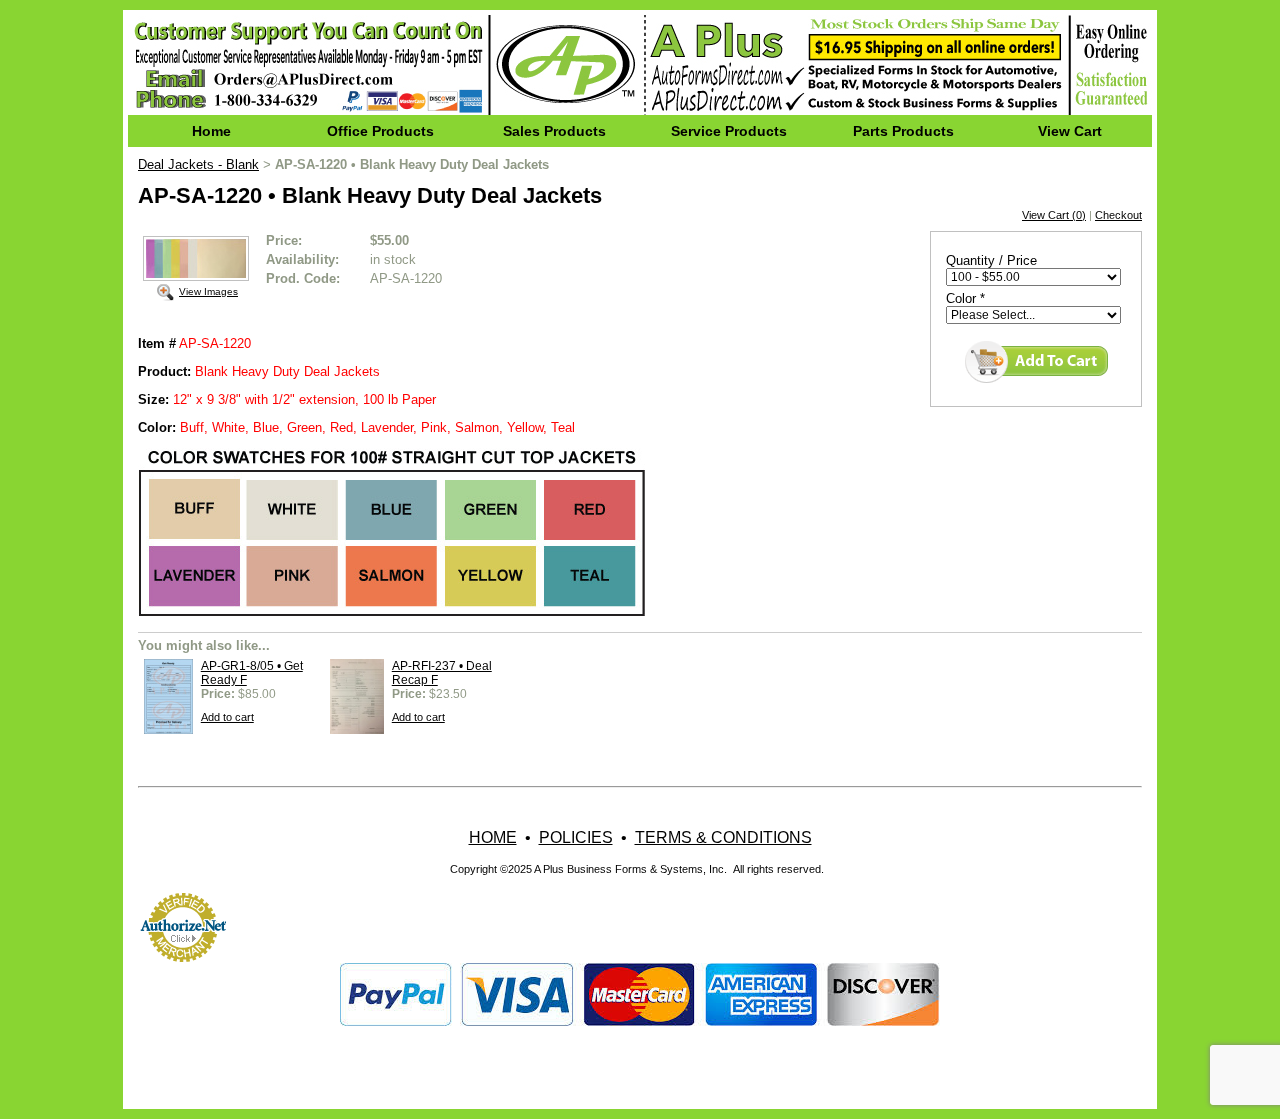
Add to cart (227, 717)
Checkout (1118, 215)
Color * (965, 298)
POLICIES (576, 837)
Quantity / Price (991, 260)
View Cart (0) (1054, 215)
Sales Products (554, 131)
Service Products (729, 131)
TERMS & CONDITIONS (723, 837)
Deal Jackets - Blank (198, 164)
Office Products (380, 131)
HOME (493, 837)
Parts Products (903, 131)
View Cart (1070, 131)
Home (211, 131)
